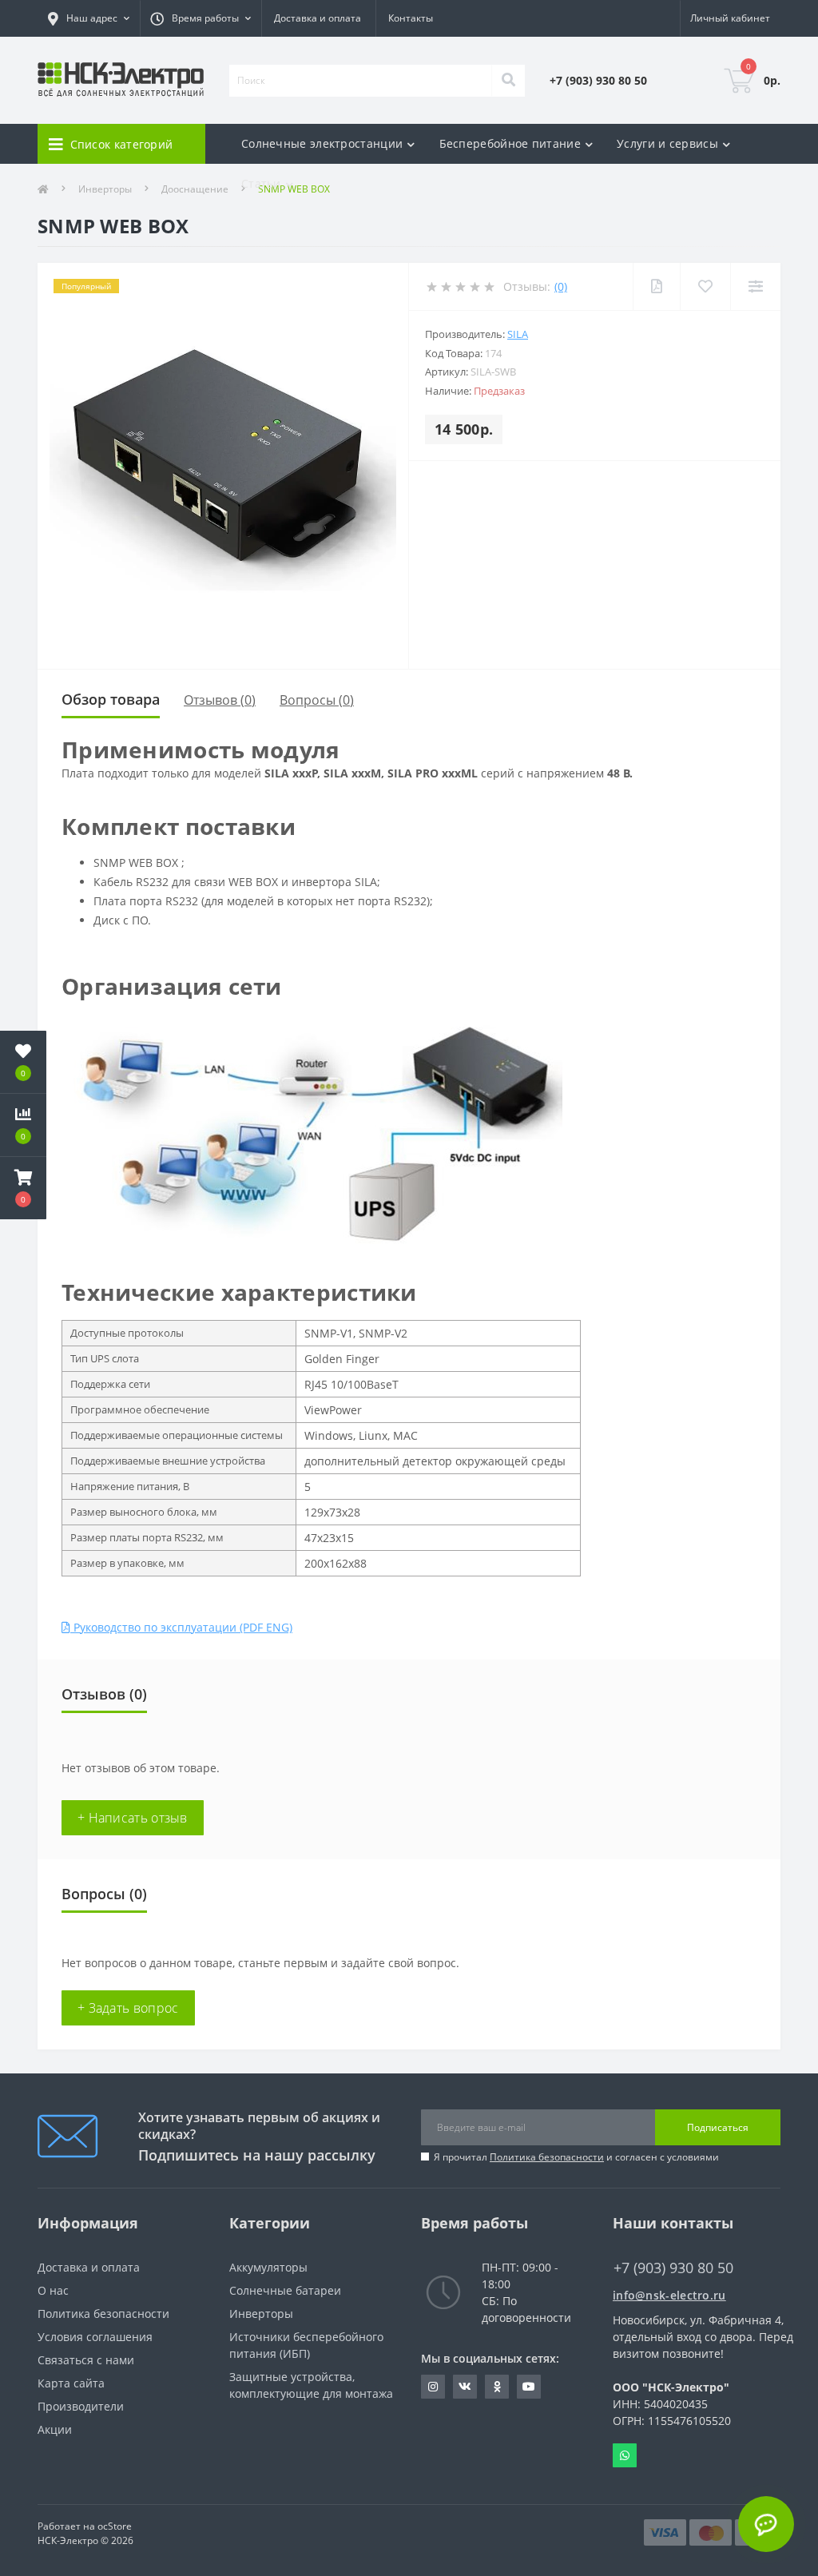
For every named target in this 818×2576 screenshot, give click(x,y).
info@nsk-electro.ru (669, 2295)
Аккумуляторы (268, 2267)
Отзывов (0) (220, 700)
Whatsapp (625, 2455)
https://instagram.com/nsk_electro (433, 2387)
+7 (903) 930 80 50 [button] (673, 2268)
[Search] (508, 81)
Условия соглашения (95, 2337)
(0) (561, 286)
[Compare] (755, 286)
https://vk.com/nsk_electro (465, 2387)
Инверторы (261, 2314)
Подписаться (718, 2127)
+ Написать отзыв (133, 1818)
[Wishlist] (705, 286)
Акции (55, 2429)
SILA (518, 334)
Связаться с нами (86, 2360)
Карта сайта (71, 2383)
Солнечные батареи (285, 2290)
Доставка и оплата (318, 18)
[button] (23, 1188)
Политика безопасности (547, 2157)
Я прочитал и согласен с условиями (576, 2157)
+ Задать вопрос (128, 2008)
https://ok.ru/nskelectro (497, 2387)
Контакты (411, 18)
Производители (81, 2406)
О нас (53, 2290)
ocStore (115, 2526)
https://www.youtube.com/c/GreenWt (529, 2387)
